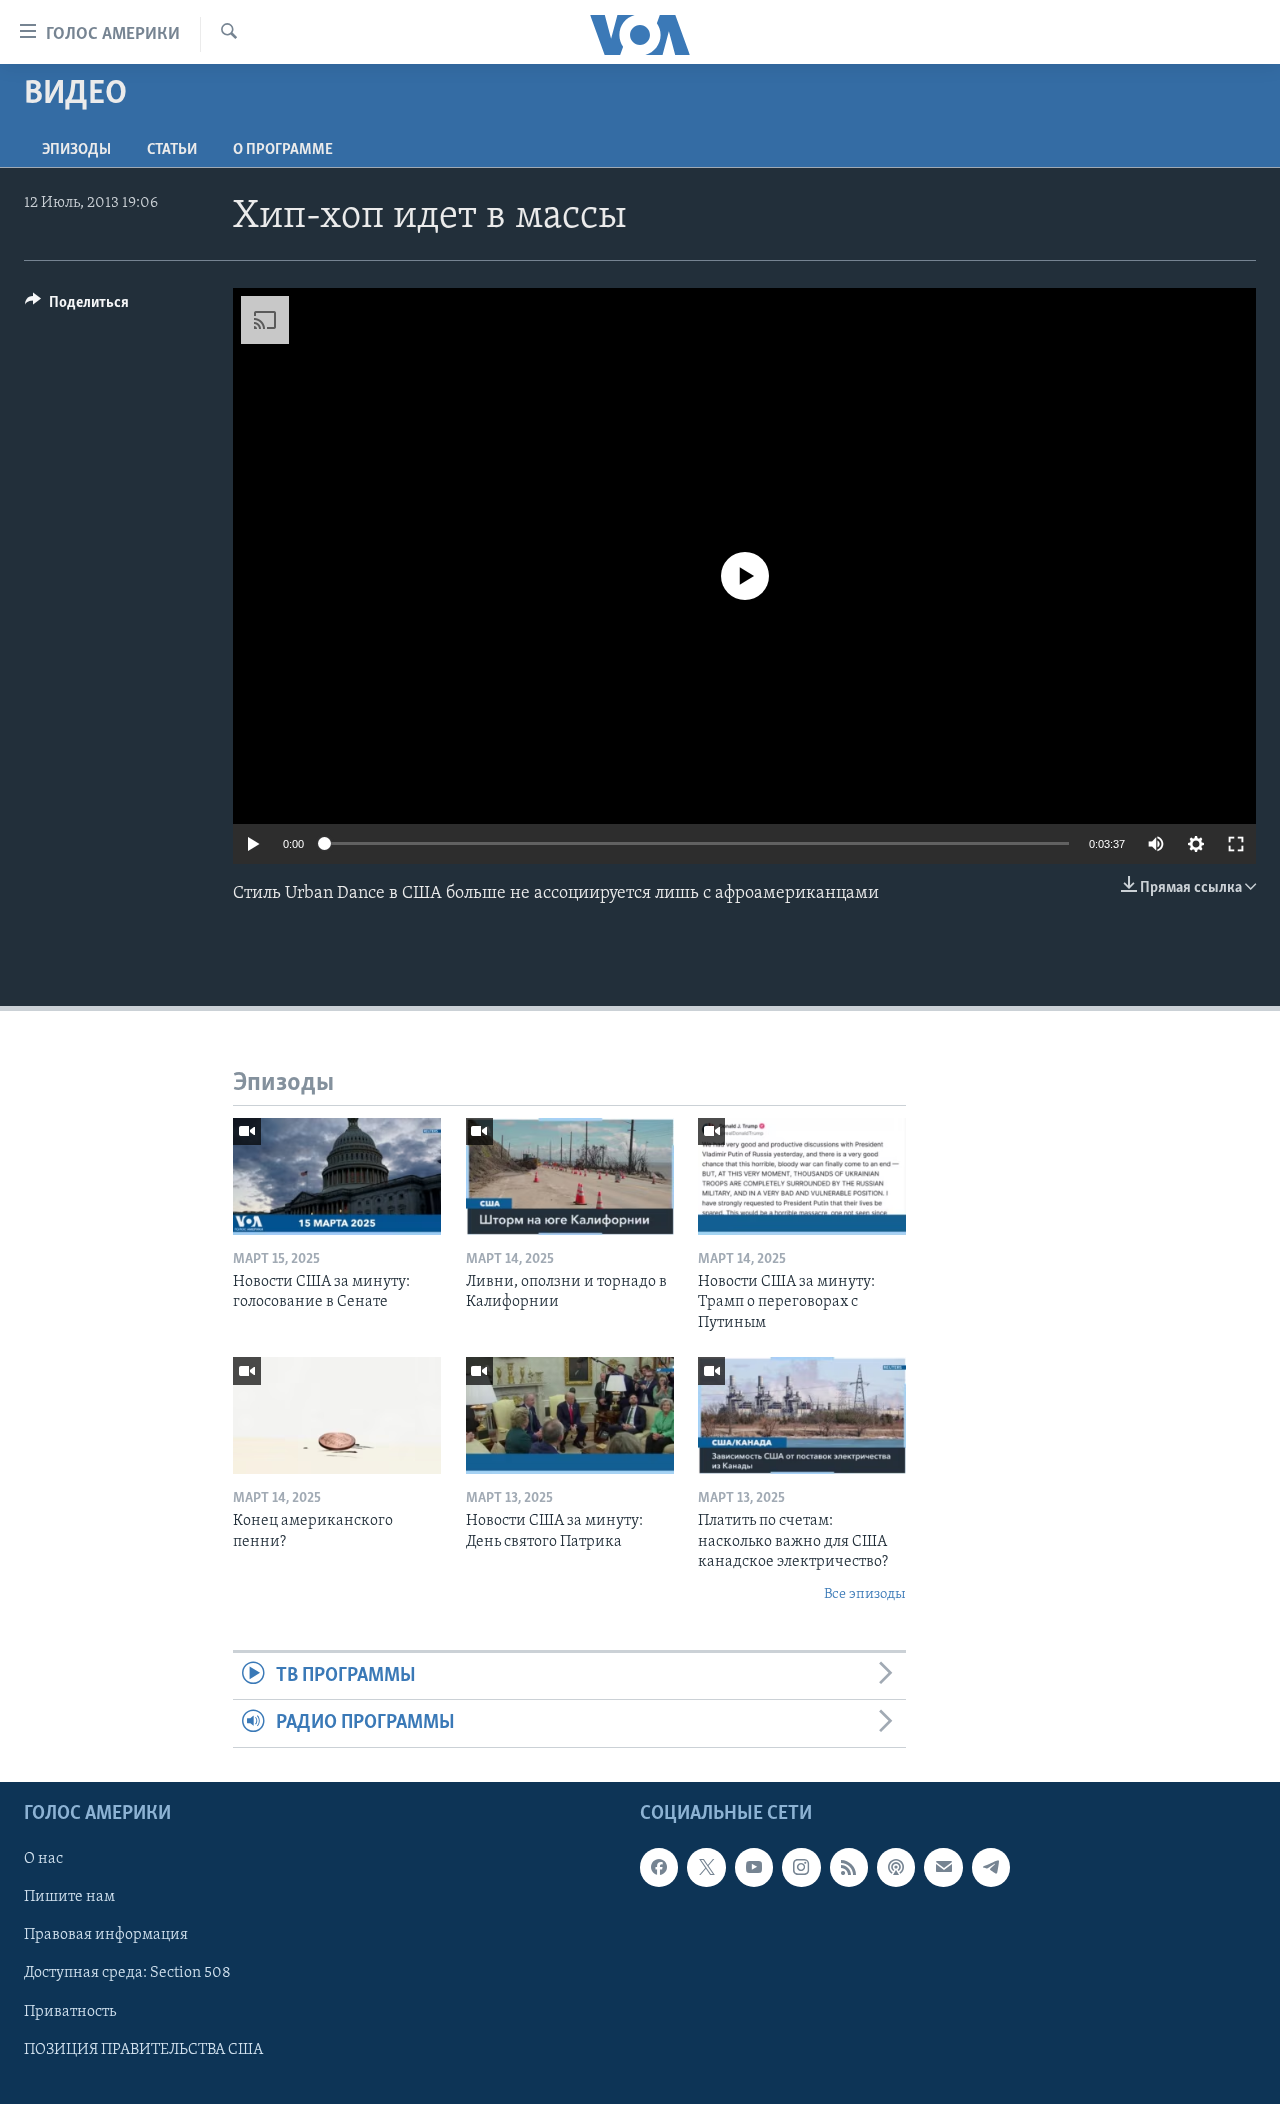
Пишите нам (69, 1897)
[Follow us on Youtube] (754, 1867)
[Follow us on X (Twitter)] (706, 1867)
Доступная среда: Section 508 (127, 1973)
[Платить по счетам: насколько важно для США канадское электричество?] (802, 1415)
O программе (283, 150)
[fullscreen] (1236, 844)
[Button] (77, 307)
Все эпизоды (865, 1594)
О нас (43, 1859)
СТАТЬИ (172, 150)
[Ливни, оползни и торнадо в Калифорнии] (570, 1176)
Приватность (70, 2011)
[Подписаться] (943, 1867)
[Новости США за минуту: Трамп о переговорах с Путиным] (802, 1176)
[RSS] (849, 1867)
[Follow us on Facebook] (659, 1867)
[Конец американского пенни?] (337, 1415)
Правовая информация (106, 1935)
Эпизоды (76, 150)
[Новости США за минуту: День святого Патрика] (570, 1415)
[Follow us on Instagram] (801, 1867)
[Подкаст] (896, 1867)
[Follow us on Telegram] (991, 1867)
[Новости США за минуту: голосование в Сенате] (337, 1176)
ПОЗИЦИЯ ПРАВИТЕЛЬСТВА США (143, 2049)
